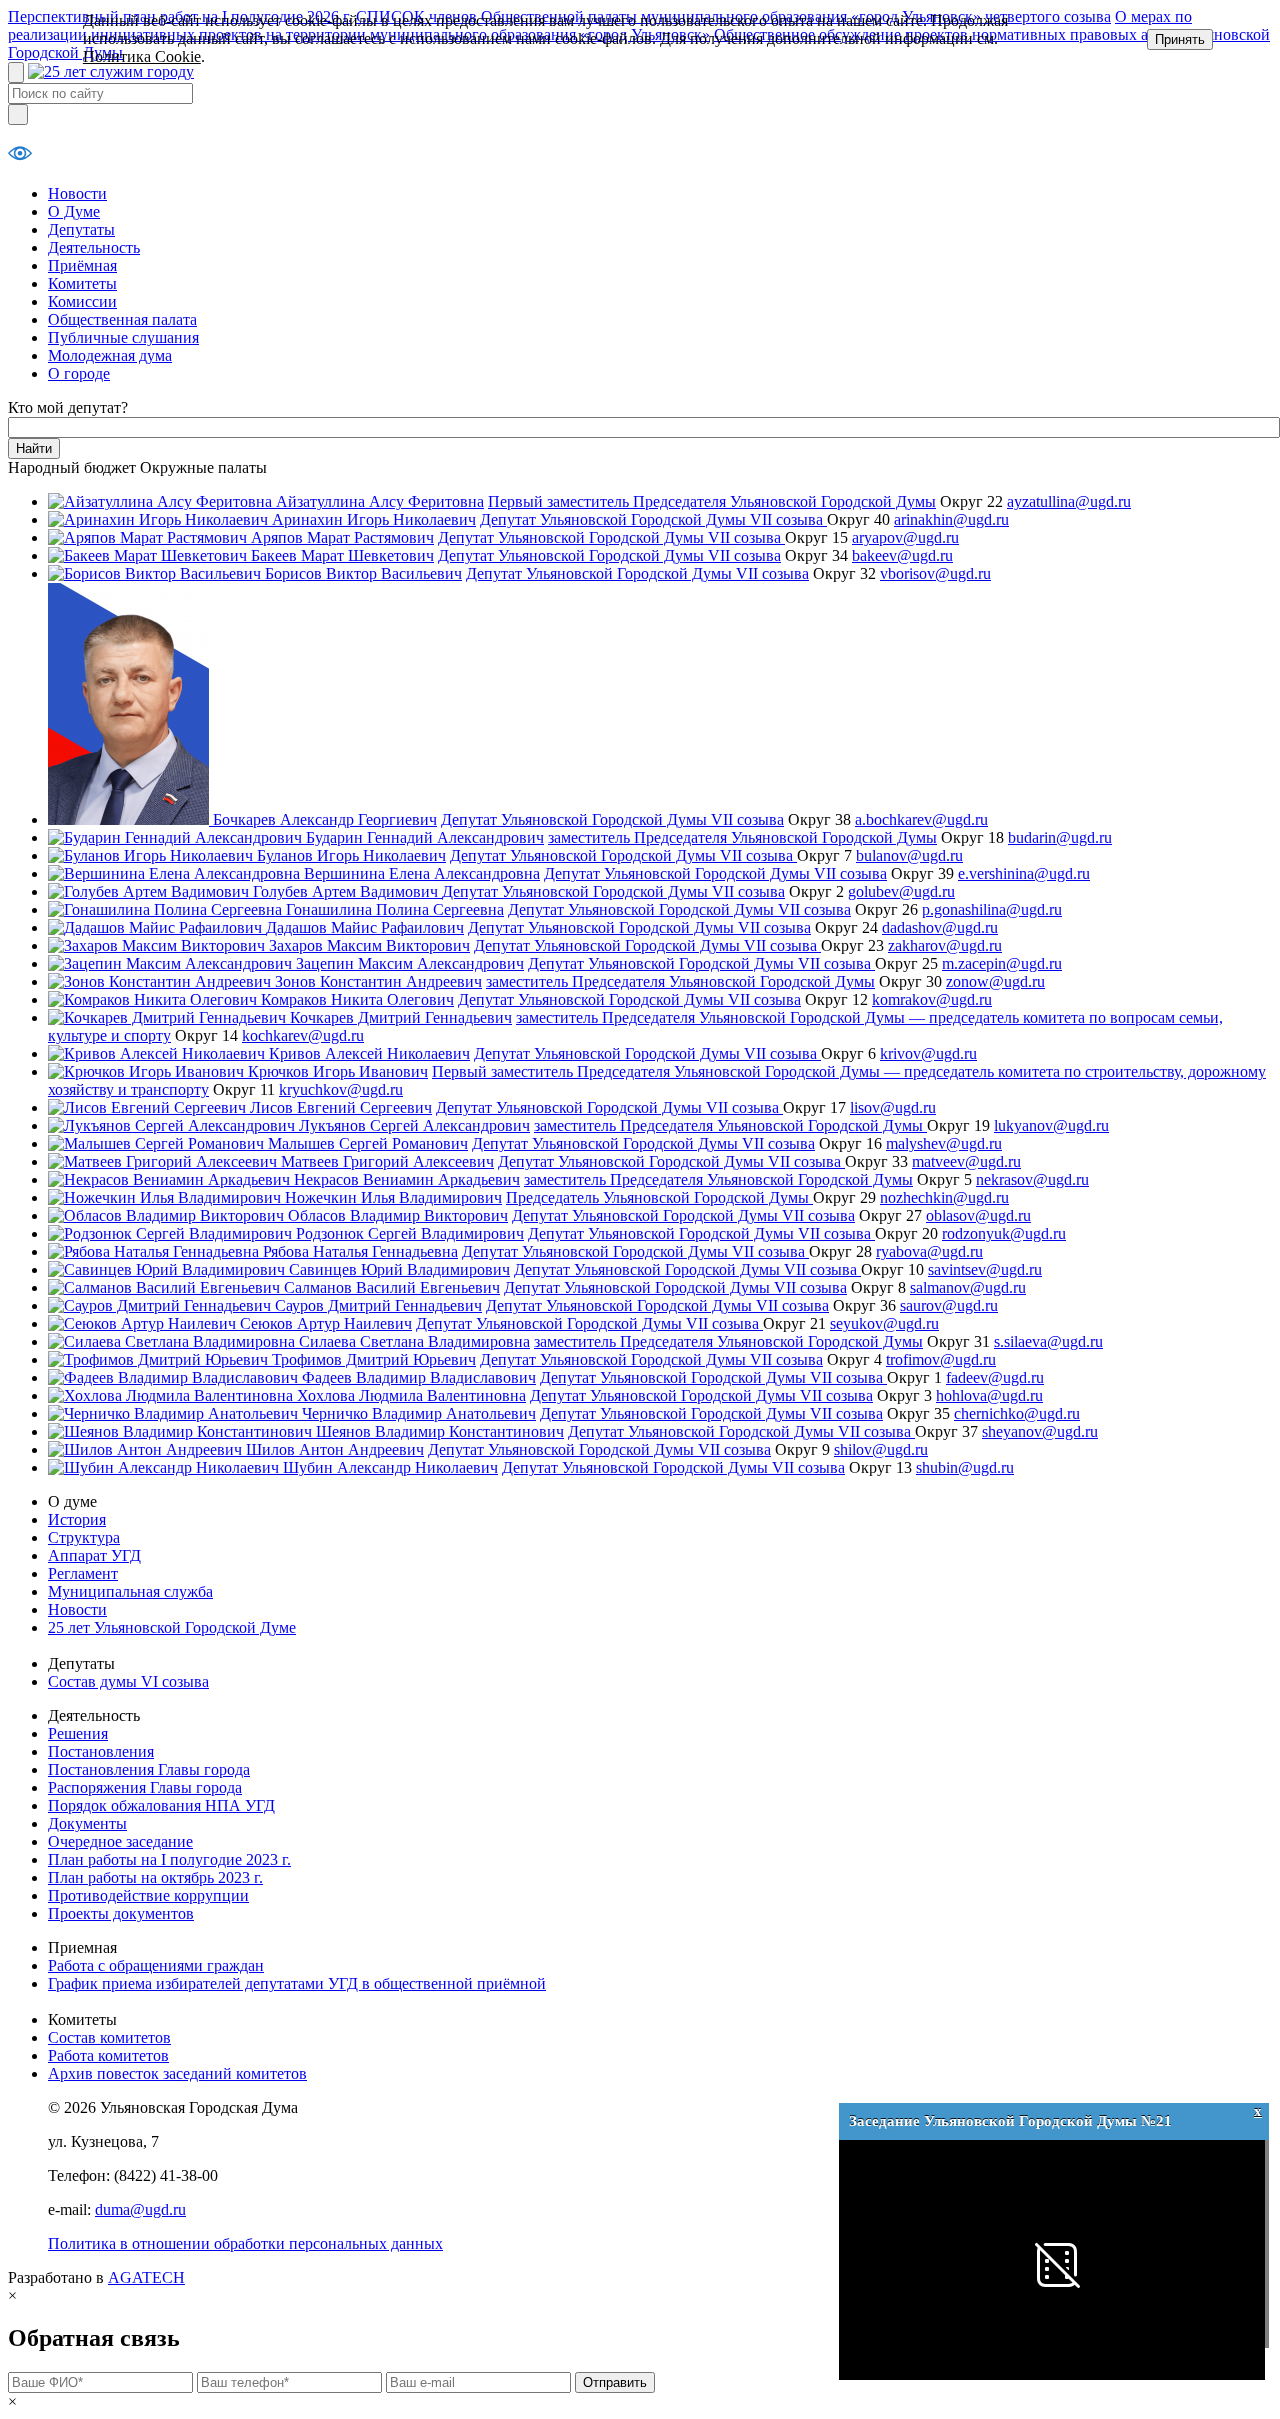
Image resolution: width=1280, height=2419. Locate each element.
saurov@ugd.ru (949, 1305)
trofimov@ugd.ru (941, 1359)
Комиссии (82, 301)
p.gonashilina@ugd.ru (992, 909)
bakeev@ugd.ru (902, 555)
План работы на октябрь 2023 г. (155, 1877)
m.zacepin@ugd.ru (1002, 963)
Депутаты (81, 229)
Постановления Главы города (149, 1769)
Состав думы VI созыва (128, 1681)
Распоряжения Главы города (145, 1787)
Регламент (83, 1573)
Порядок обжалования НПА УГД (161, 1805)
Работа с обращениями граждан (156, 1965)
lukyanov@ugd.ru (1051, 1125)
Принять (1180, 39)
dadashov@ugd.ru (940, 927)
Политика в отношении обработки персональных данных (245, 2243)
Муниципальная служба (130, 1591)
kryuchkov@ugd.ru (341, 1089)
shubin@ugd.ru (965, 1467)
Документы (87, 1823)
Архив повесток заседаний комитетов (177, 2073)
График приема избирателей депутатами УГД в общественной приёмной (297, 1983)
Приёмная (82, 265)
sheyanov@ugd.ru (1040, 1431)
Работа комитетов (108, 2055)
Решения (78, 1733)
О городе (79, 373)
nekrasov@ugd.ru (1032, 1179)
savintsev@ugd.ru (985, 1269)
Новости (77, 193)
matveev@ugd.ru (966, 1161)
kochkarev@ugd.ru (303, 1035)
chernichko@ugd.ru (1017, 1413)
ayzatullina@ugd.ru (1069, 501)
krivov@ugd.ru (928, 1053)
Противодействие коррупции (148, 1895)
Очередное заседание (120, 1841)
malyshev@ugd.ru (944, 1143)
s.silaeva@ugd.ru (1048, 1341)
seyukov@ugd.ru (884, 1323)
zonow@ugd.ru (995, 981)
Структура (84, 1537)
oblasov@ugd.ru (978, 1215)
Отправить (615, 2382)
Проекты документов (121, 1913)
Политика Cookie (142, 56)
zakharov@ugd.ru (945, 945)
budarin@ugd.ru (1060, 837)
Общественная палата (122, 319)
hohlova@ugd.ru (989, 1395)
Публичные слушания (123, 337)
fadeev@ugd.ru (995, 1377)
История (77, 1519)
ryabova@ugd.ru (929, 1251)
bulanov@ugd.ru (909, 855)
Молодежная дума (110, 355)
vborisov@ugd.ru (935, 573)
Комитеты (82, 283)
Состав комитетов (109, 2037)
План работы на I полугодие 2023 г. (169, 1859)
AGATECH (146, 2277)
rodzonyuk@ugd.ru (1004, 1233)
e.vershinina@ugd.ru (1024, 873)
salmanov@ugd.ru (968, 1287)
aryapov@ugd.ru (905, 537)
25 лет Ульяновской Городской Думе (172, 1627)
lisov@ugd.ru (893, 1107)
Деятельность (94, 247)
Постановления (101, 1751)
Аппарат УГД (94, 1555)
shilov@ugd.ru (881, 1449)
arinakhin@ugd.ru (951, 519)
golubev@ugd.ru (901, 891)
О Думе (74, 211)
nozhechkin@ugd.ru (944, 1197)
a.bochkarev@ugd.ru (921, 819)
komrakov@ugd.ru (932, 999)
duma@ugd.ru (140, 2209)
